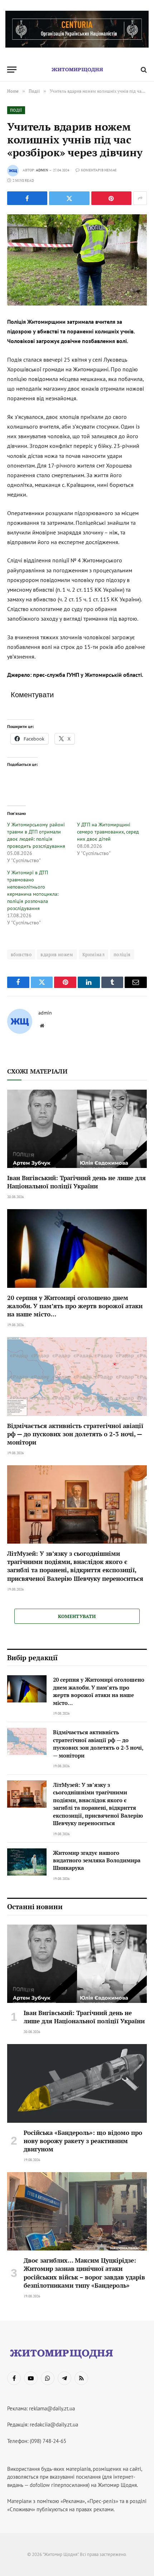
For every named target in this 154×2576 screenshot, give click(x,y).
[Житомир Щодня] (77, 70)
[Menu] (12, 70)
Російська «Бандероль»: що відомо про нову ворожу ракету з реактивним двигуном (83, 2141)
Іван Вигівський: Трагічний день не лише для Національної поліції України (76, 1182)
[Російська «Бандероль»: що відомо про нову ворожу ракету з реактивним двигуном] (77, 2083)
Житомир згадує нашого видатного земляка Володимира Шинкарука (97, 1860)
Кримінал (93, 954)
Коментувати (77, 1616)
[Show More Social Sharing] (140, 198)
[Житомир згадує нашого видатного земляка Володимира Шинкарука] (27, 1862)
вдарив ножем (57, 954)
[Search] (143, 70)
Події (16, 110)
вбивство (21, 954)
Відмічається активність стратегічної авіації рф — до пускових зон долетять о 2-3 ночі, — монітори (75, 1434)
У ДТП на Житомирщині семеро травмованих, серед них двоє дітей (108, 832)
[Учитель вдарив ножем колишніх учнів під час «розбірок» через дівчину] (77, 260)
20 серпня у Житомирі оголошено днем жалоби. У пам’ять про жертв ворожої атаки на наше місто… (75, 1306)
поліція (122, 954)
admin (42, 170)
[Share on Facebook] (27, 198)
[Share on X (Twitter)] (69, 198)
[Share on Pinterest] (111, 198)
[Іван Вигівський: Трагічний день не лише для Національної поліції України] (77, 1129)
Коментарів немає (99, 170)
